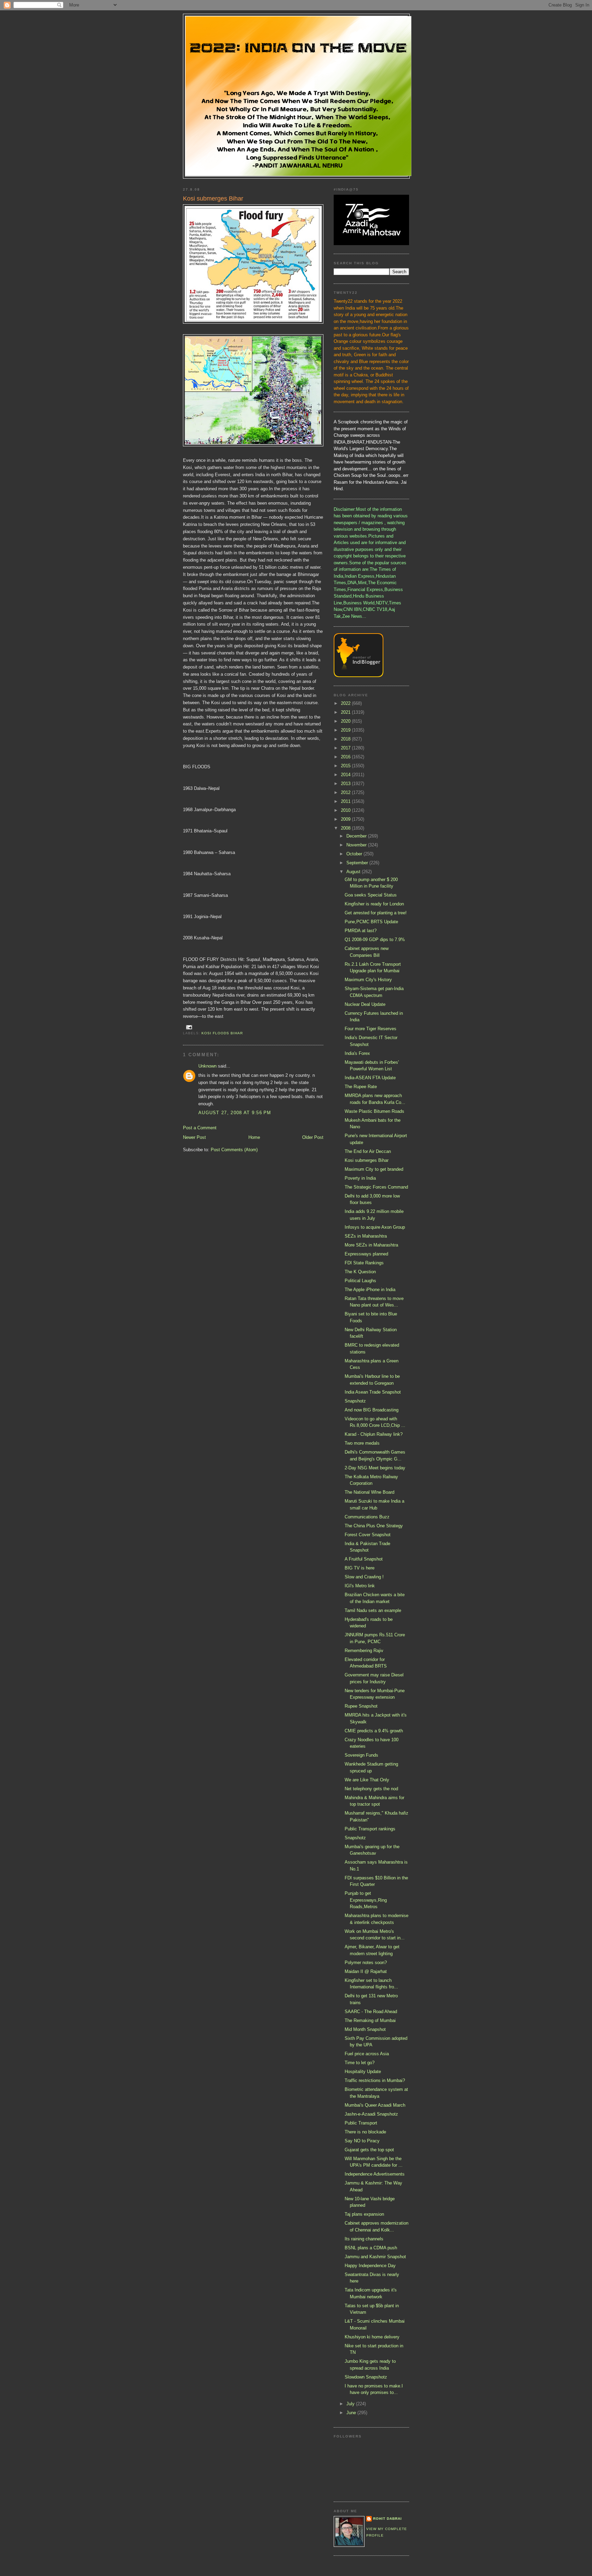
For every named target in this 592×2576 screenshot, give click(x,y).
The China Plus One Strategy (374, 1526)
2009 (346, 819)
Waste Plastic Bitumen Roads (374, 1111)
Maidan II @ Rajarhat (366, 1971)
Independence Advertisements (375, 2174)
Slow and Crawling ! (364, 1577)
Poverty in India (360, 1178)
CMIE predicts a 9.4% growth (374, 1731)
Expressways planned (366, 1254)
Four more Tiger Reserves (371, 1029)
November (357, 845)
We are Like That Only (367, 1780)
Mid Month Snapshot (365, 2029)
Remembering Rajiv (364, 1651)
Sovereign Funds (361, 1755)
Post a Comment (200, 1128)
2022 (346, 703)
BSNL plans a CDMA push (371, 2248)
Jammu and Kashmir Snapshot (375, 2257)
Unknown (207, 1066)
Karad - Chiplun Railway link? (374, 1434)
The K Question (360, 1272)
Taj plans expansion (364, 2214)
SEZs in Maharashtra (366, 1236)
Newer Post (194, 1137)
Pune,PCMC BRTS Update (371, 922)
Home (254, 1137)
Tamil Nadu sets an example (373, 1610)
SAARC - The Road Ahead (371, 2012)
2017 (346, 748)
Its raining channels (364, 2239)
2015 (346, 766)
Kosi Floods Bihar (222, 1033)
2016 (346, 757)
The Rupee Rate (361, 1087)
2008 (346, 828)
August (354, 872)
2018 (346, 739)
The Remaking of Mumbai (370, 2020)
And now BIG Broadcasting (372, 1410)
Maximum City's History (368, 980)
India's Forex (357, 1053)
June (352, 2413)
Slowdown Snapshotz (366, 2377)
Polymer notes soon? (366, 1963)
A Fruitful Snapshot (364, 1559)
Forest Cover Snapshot (368, 1535)
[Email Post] (189, 1027)
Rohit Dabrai (387, 2519)
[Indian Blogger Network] (359, 676)
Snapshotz (355, 1401)
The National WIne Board (369, 1492)
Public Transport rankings (370, 1829)
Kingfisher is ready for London (374, 904)
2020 (346, 721)
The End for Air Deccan (368, 1151)
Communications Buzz (367, 1517)
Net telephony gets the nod (371, 1789)
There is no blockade (365, 2132)
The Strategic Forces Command (376, 1187)
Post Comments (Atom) (234, 1150)
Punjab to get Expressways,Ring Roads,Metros (366, 1900)
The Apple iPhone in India (370, 1290)
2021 (346, 712)
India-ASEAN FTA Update (370, 1078)
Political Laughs (360, 1281)
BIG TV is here (360, 1568)
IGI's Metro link (360, 1586)
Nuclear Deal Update (365, 1004)
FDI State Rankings (364, 1263)
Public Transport (361, 2123)
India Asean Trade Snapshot (373, 1392)
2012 (346, 792)
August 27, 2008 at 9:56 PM (235, 1113)
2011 (346, 801)
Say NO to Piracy (362, 2141)
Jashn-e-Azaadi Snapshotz (371, 2114)
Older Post (313, 1137)
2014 (346, 775)
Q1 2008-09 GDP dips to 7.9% (375, 940)
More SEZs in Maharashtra (371, 1245)
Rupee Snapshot (361, 1706)
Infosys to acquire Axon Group (375, 1227)
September (358, 863)
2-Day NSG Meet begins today (375, 1468)
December (357, 836)
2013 (346, 784)
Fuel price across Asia (367, 2054)
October (355, 854)
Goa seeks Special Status (371, 895)
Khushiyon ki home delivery (372, 2337)
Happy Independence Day (370, 2266)
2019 (346, 730)
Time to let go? (360, 2063)
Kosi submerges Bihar (367, 1160)
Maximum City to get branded (374, 1169)
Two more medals (362, 1443)
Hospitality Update (363, 2072)
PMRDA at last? (361, 931)
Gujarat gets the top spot (369, 2150)
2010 (346, 810)
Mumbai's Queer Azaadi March (375, 2105)
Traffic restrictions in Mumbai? (375, 2080)
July (351, 2404)
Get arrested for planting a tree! (376, 913)
